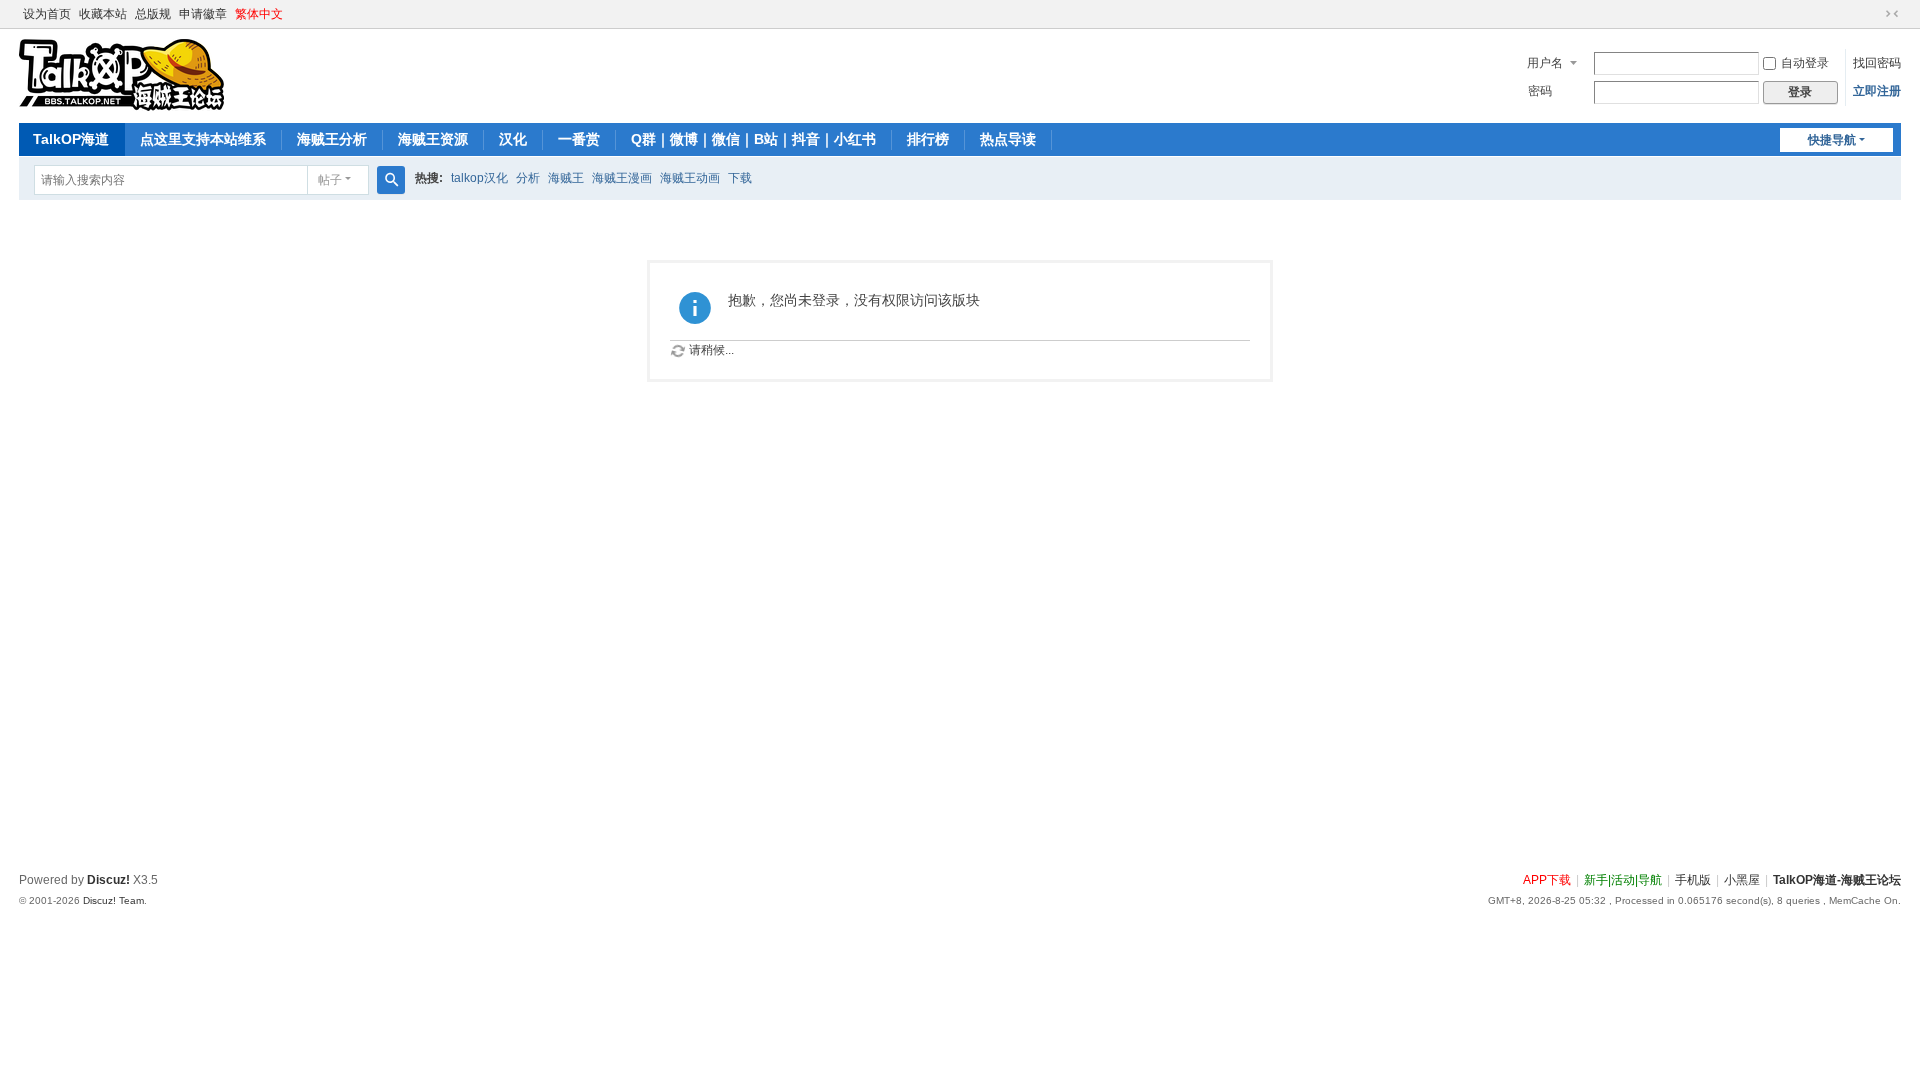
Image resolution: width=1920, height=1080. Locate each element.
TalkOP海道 (71, 139)
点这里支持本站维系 (203, 139)
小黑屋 (1742, 880)
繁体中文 (259, 14)
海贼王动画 (690, 178)
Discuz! (108, 880)
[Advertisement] (619, 720)
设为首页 (47, 14)
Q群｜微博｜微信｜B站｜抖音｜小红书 (753, 139)
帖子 (330, 180)
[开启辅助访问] (1873, 14)
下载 (740, 178)
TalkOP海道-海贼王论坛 (1837, 880)
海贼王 (566, 178)
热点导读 (1008, 139)
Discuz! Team (113, 900)
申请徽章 (203, 14)
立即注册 (1877, 91)
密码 (1540, 91)
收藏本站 (103, 14)
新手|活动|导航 (1623, 880)
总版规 (153, 14)
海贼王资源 (433, 139)
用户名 (1545, 63)
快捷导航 (1832, 140)
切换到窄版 (1892, 14)
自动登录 (1805, 63)
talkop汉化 (479, 178)
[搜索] (391, 180)
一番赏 (579, 139)
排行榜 (928, 139)
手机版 (1693, 880)
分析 (528, 178)
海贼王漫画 (622, 178)
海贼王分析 (332, 139)
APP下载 (1547, 880)
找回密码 (1877, 63)
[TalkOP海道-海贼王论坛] (121, 74)
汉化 (513, 139)
